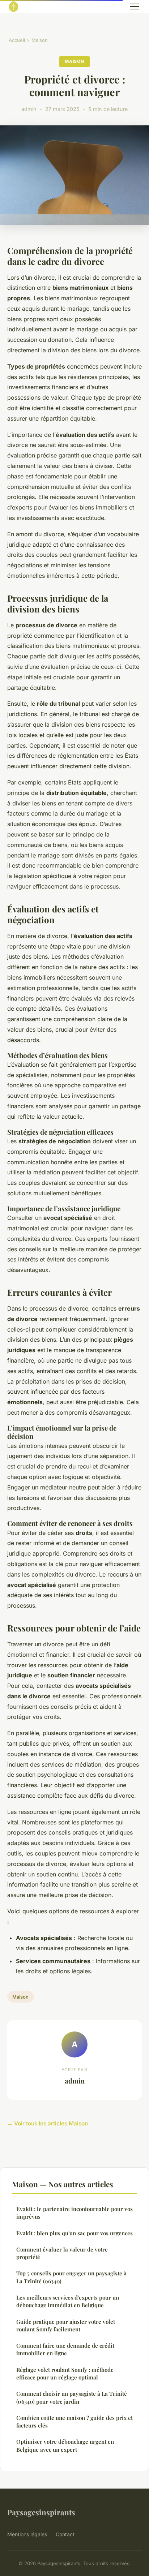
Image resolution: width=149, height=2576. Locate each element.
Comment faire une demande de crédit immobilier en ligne (65, 2349)
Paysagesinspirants (41, 2512)
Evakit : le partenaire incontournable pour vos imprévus (74, 2213)
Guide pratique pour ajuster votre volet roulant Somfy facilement (66, 2325)
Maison (40, 40)
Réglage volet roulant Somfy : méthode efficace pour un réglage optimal (65, 2373)
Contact (65, 2534)
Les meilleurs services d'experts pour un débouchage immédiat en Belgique (68, 2301)
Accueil (17, 40)
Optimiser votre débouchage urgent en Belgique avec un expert (65, 2445)
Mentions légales (27, 2534)
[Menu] (135, 7)
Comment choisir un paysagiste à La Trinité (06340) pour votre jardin (72, 2397)
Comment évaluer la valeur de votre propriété (62, 2253)
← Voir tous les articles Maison (48, 2123)
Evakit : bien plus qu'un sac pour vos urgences (74, 2233)
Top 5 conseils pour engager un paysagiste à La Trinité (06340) (71, 2277)
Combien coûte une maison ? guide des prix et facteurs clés (74, 2422)
